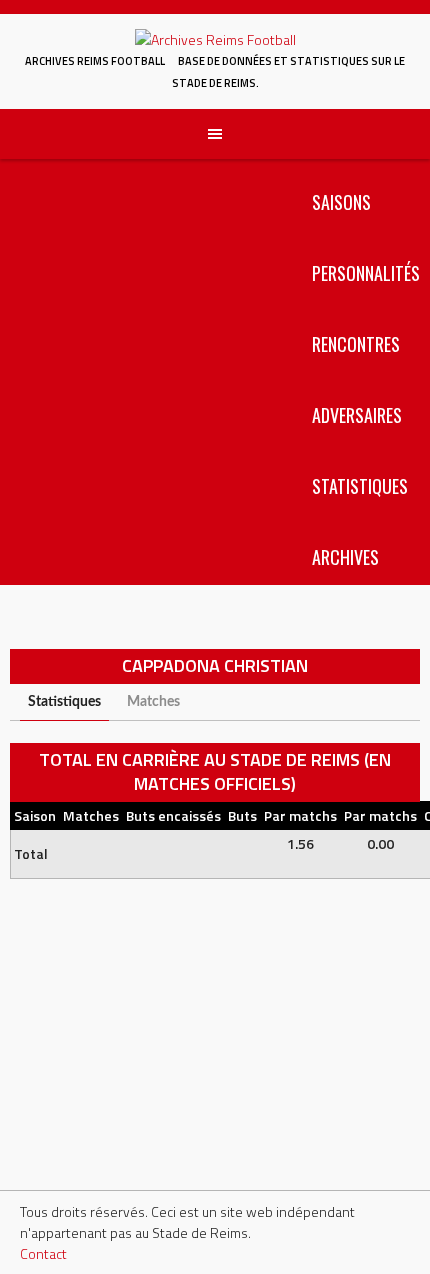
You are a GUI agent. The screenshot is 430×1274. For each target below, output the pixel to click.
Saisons (341, 202)
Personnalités (366, 273)
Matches (153, 701)
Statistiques (360, 486)
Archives (345, 557)
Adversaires (357, 415)
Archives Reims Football (95, 61)
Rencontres (356, 344)
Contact (43, 1253)
